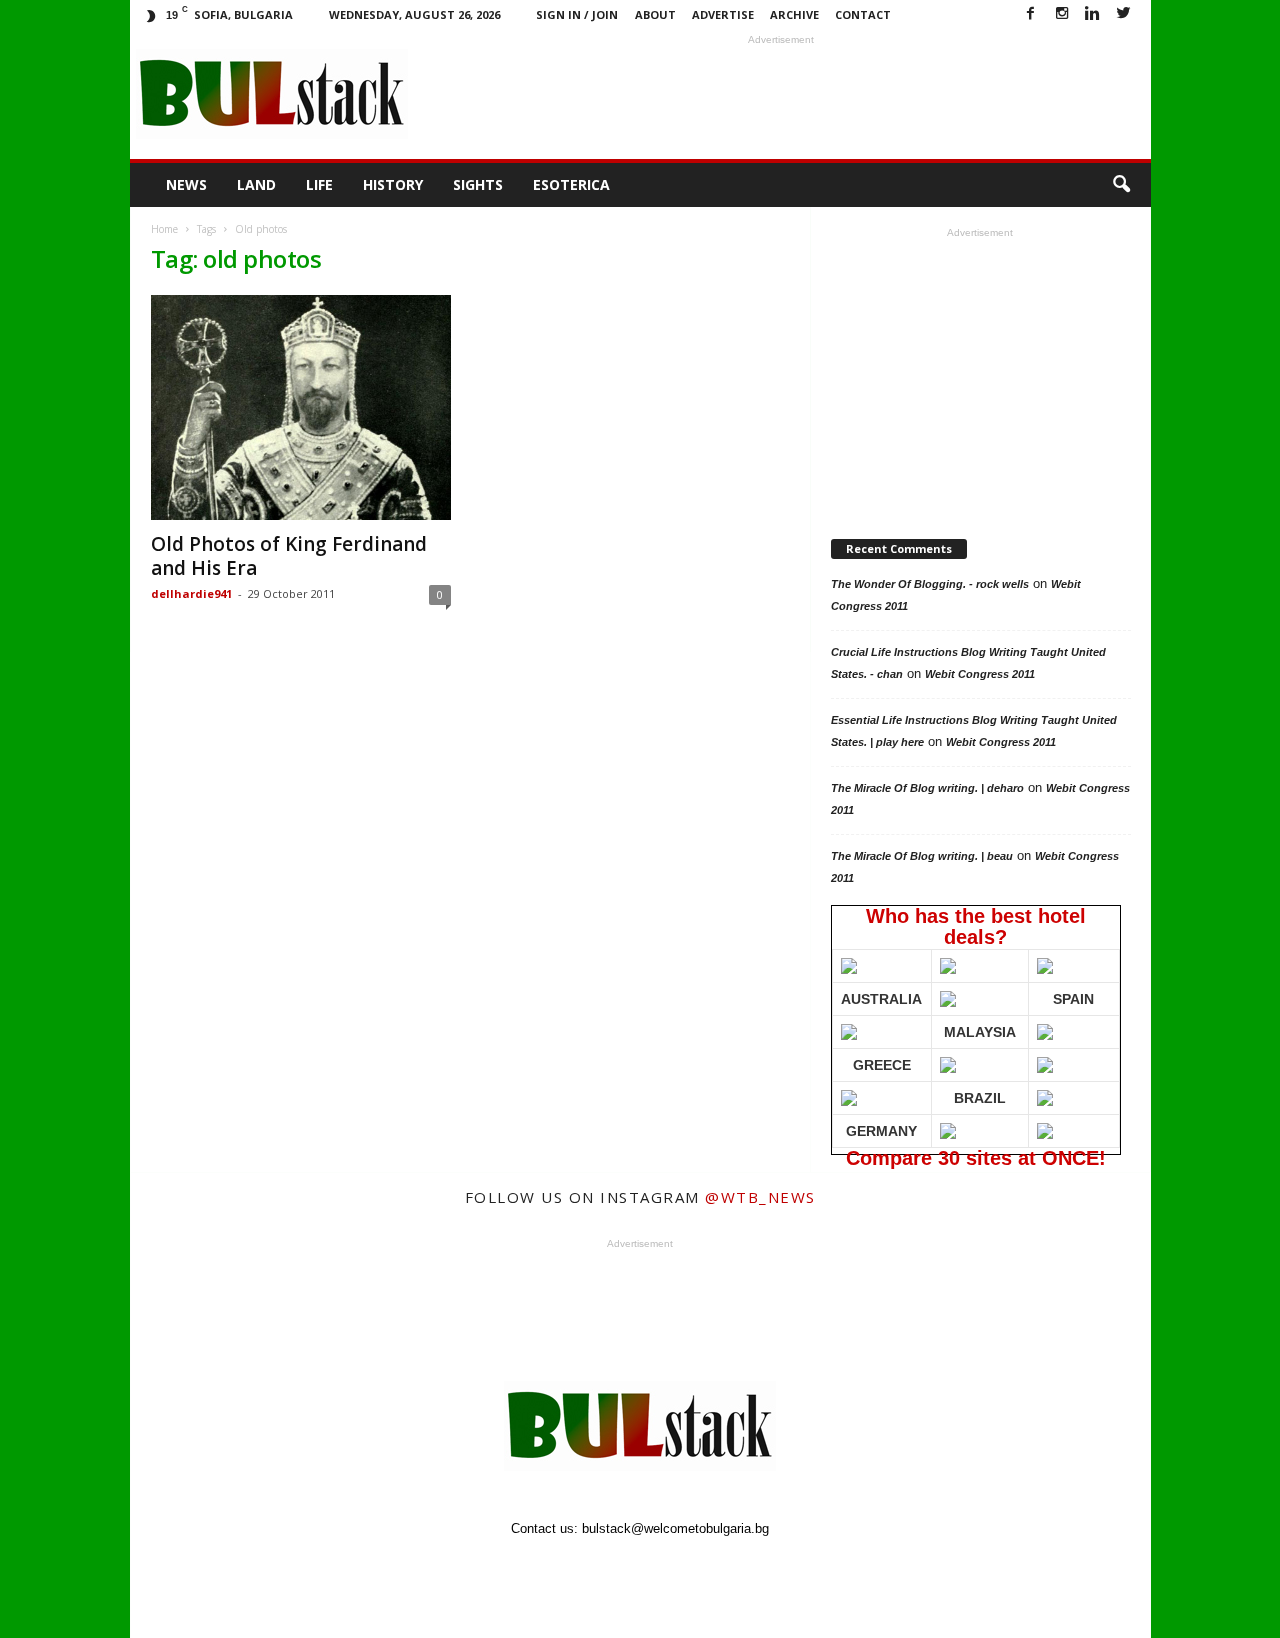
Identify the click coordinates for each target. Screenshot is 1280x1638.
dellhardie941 (191, 593)
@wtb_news (760, 1197)
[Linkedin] (1093, 14)
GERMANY (881, 1131)
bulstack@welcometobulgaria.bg (675, 1528)
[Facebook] (1031, 14)
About (655, 14)
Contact (863, 14)
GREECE (882, 1065)
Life (319, 184)
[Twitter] (1124, 14)
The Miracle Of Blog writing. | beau (922, 856)
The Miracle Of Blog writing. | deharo (927, 788)
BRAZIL (980, 1098)
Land (256, 184)
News (186, 184)
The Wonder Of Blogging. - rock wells (930, 584)
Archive (794, 14)
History (393, 184)
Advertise (723, 14)
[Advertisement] (781, 94)
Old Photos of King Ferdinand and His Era (289, 556)
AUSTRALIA (881, 999)
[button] (1121, 185)
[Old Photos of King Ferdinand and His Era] (301, 407)
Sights (478, 184)
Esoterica (571, 184)
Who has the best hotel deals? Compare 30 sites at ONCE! (973, 1030)
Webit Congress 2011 (980, 674)
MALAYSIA (980, 1032)
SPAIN (1073, 999)
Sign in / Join (577, 14)
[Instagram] (1062, 14)
